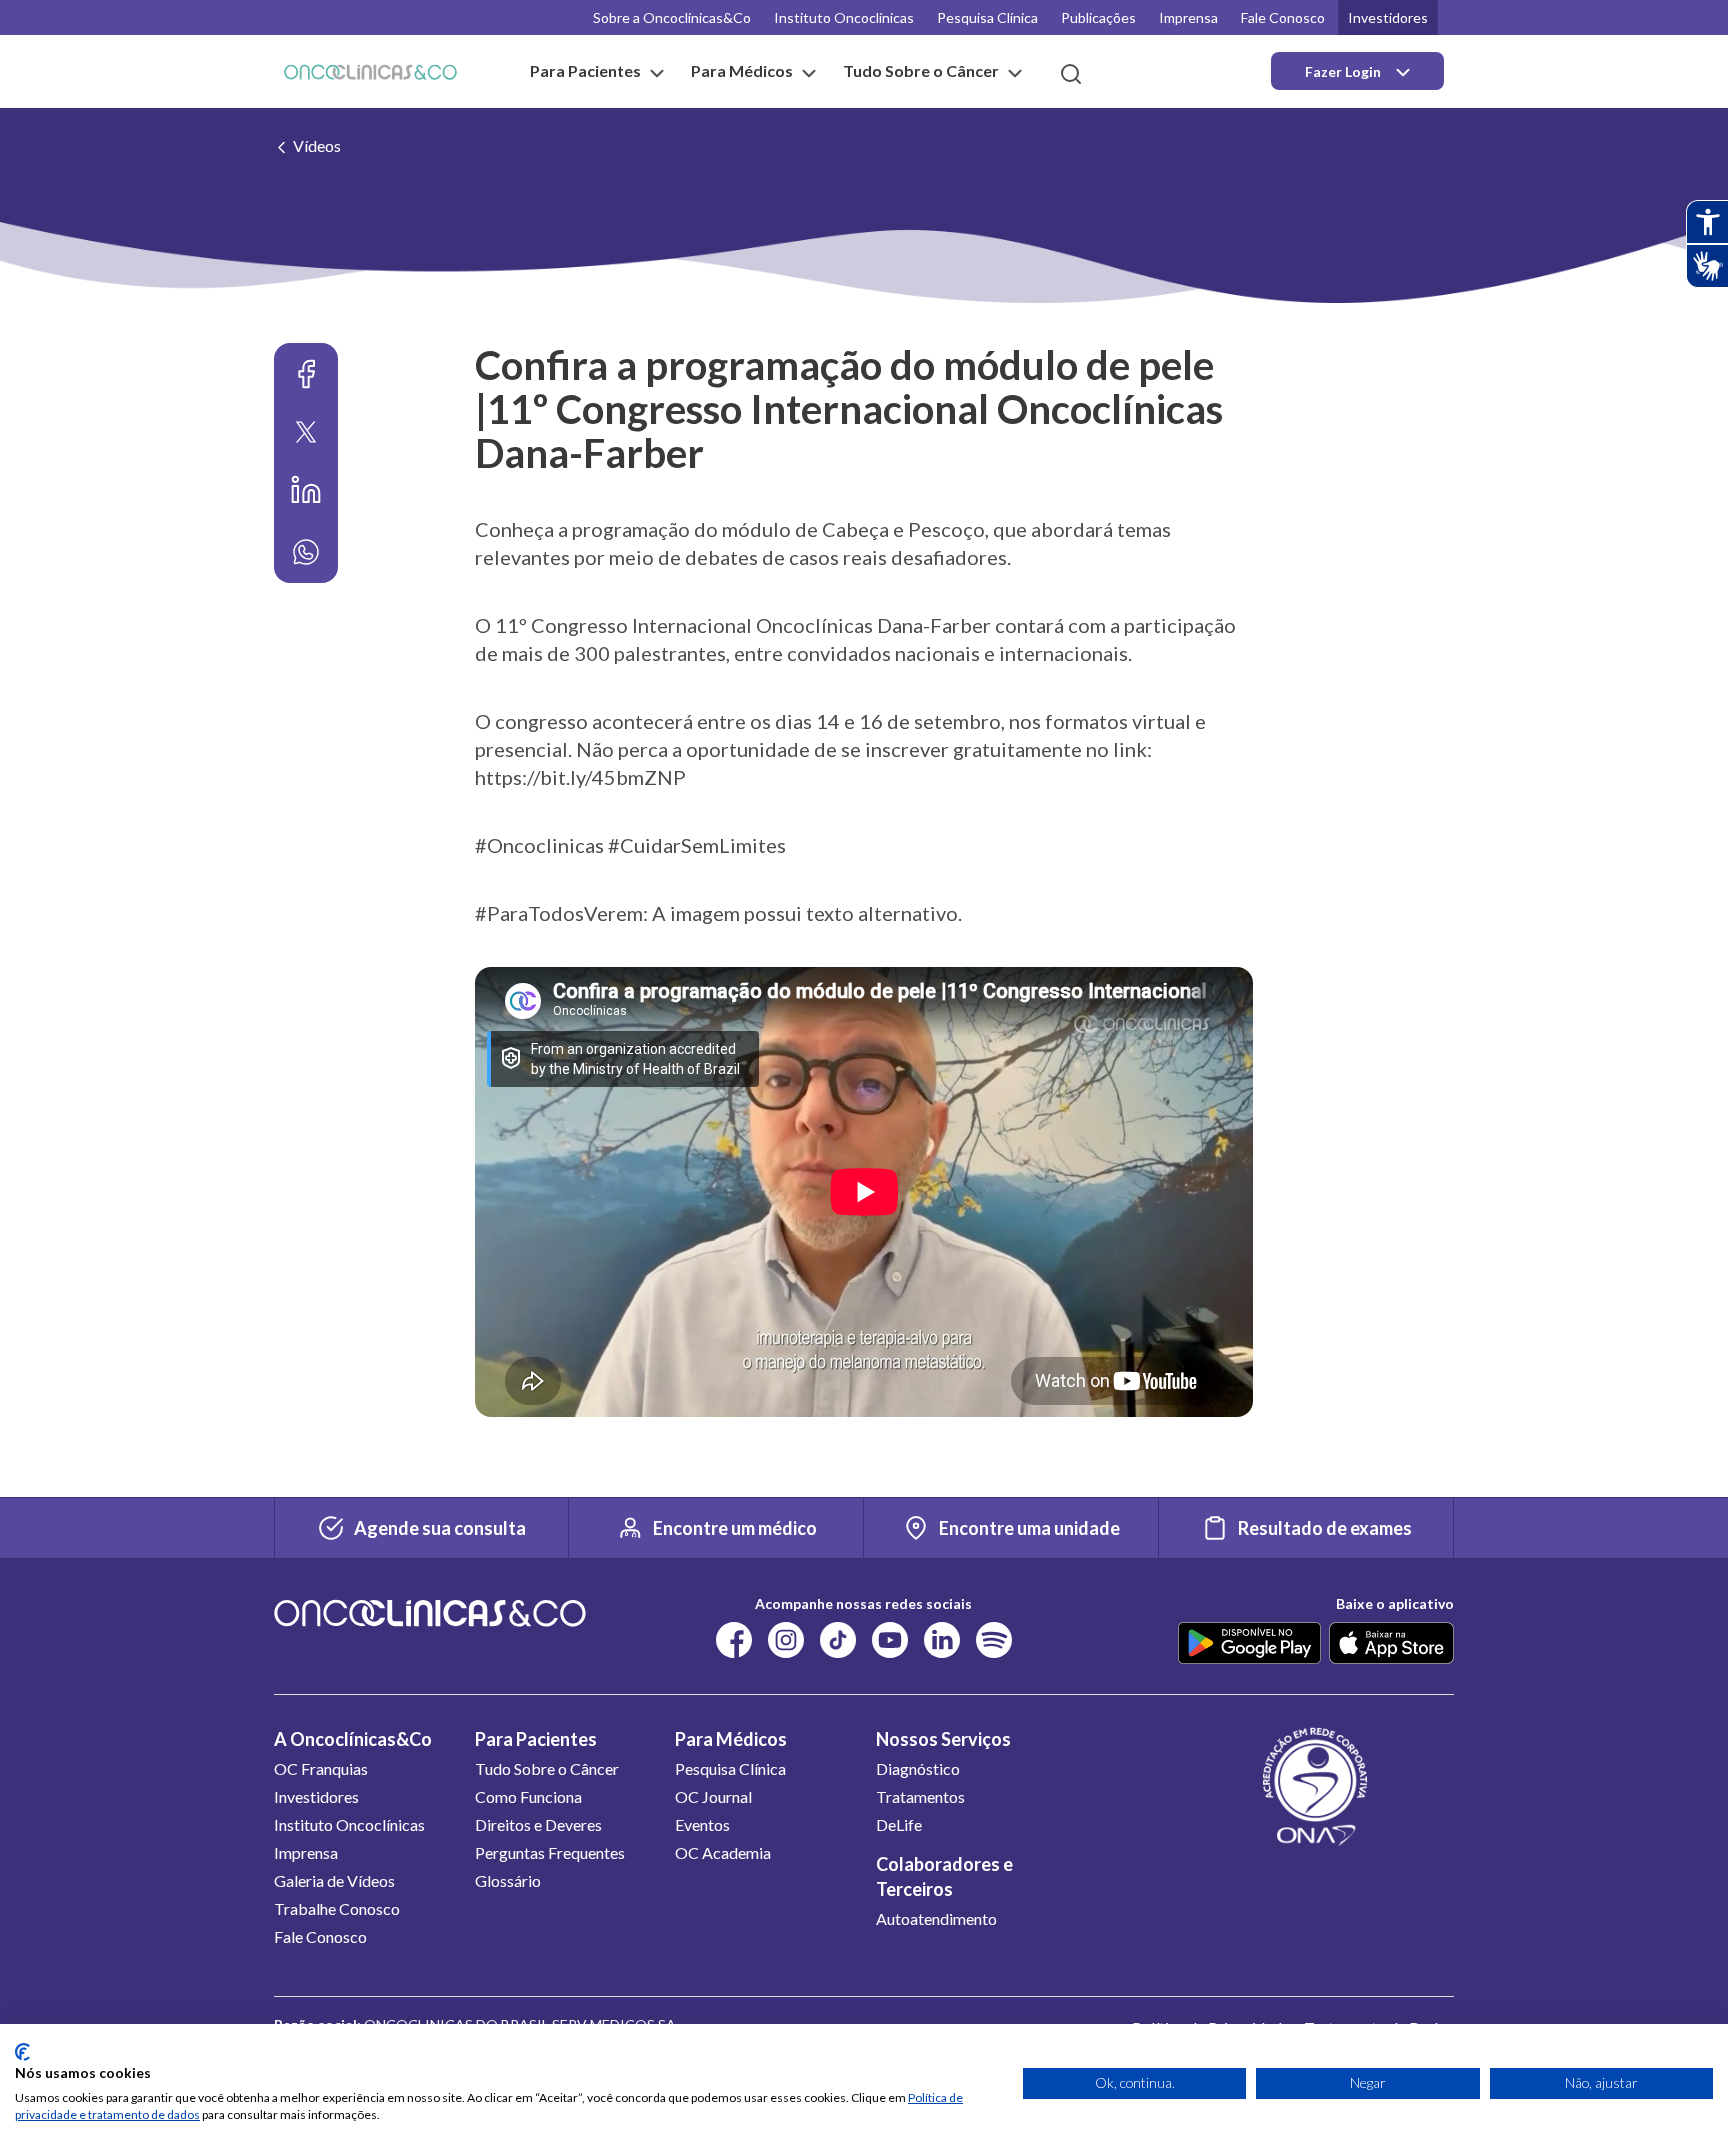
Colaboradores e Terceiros (944, 1876)
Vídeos (317, 145)
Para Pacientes (536, 1739)
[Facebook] (306, 374)
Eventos (702, 1824)
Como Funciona (528, 1796)
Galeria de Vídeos (334, 1880)
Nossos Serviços (943, 1739)
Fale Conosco (1283, 17)
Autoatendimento (936, 1918)
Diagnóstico (918, 1768)
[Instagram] (786, 1638)
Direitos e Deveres (538, 1824)
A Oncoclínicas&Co (353, 1739)
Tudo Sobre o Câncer (547, 1768)
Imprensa (1188, 17)
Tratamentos (920, 1796)
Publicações (1098, 17)
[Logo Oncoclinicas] (370, 71)
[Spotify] (994, 1638)
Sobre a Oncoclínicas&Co (672, 17)
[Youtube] (890, 1638)
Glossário (508, 1880)
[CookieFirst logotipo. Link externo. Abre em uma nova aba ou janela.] (22, 2052)
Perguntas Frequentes (550, 1852)
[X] (306, 432)
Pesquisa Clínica (987, 17)
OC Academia (723, 1852)
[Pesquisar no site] (1071, 74)
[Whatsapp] (306, 552)
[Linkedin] (306, 490)
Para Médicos (731, 1739)
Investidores (1388, 17)
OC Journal (713, 1796)
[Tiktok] (838, 1638)
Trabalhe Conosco (337, 1908)
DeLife (899, 1824)
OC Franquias (321, 1768)
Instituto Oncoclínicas (844, 17)
